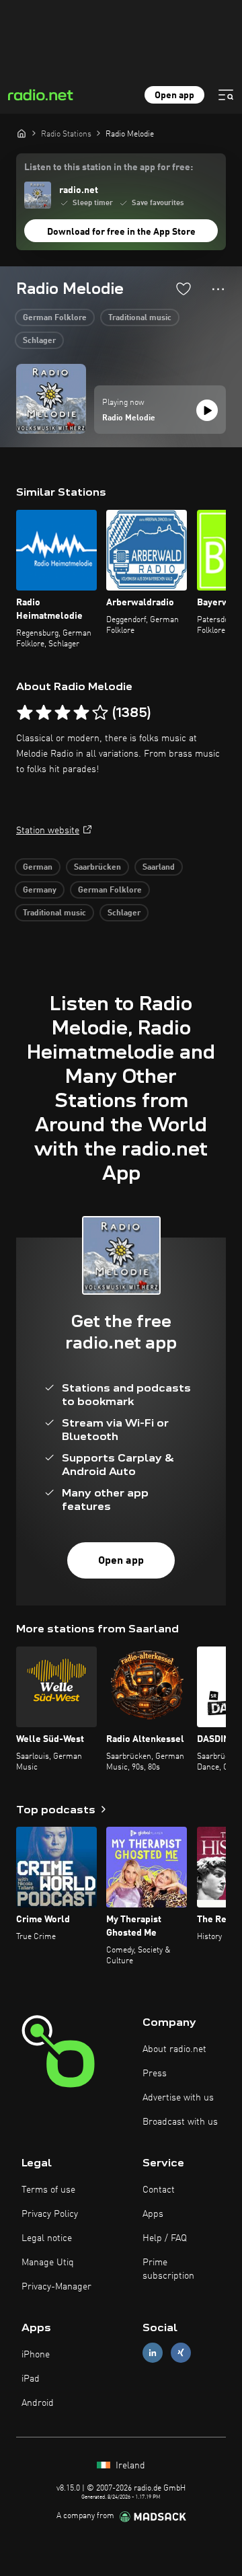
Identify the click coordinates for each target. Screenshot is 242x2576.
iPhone (36, 2355)
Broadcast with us (180, 2122)
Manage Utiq (48, 2263)
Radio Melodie (129, 418)
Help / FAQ (165, 2238)
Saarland (159, 868)
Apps (153, 2214)
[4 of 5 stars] (81, 713)
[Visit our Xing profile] (181, 2352)
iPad (31, 2379)
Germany (40, 891)
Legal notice (47, 2238)
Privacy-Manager (56, 2287)
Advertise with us (178, 2098)
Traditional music (140, 318)
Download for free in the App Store (121, 232)
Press (155, 2074)
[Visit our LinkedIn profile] (153, 2352)
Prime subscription (168, 2269)
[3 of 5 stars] (63, 713)
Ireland (129, 2466)
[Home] (22, 133)
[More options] (218, 289)
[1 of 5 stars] (25, 713)
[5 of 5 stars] (100, 713)
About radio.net (174, 2049)
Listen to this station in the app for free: (109, 167)
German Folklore (55, 318)
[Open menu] (226, 95)
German (38, 868)
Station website (48, 831)
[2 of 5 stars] (44, 713)
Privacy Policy (50, 2214)
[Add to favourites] (184, 289)
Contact (159, 2190)
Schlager (39, 341)
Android (38, 2403)
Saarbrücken (97, 868)
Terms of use (48, 2190)
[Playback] (207, 410)
